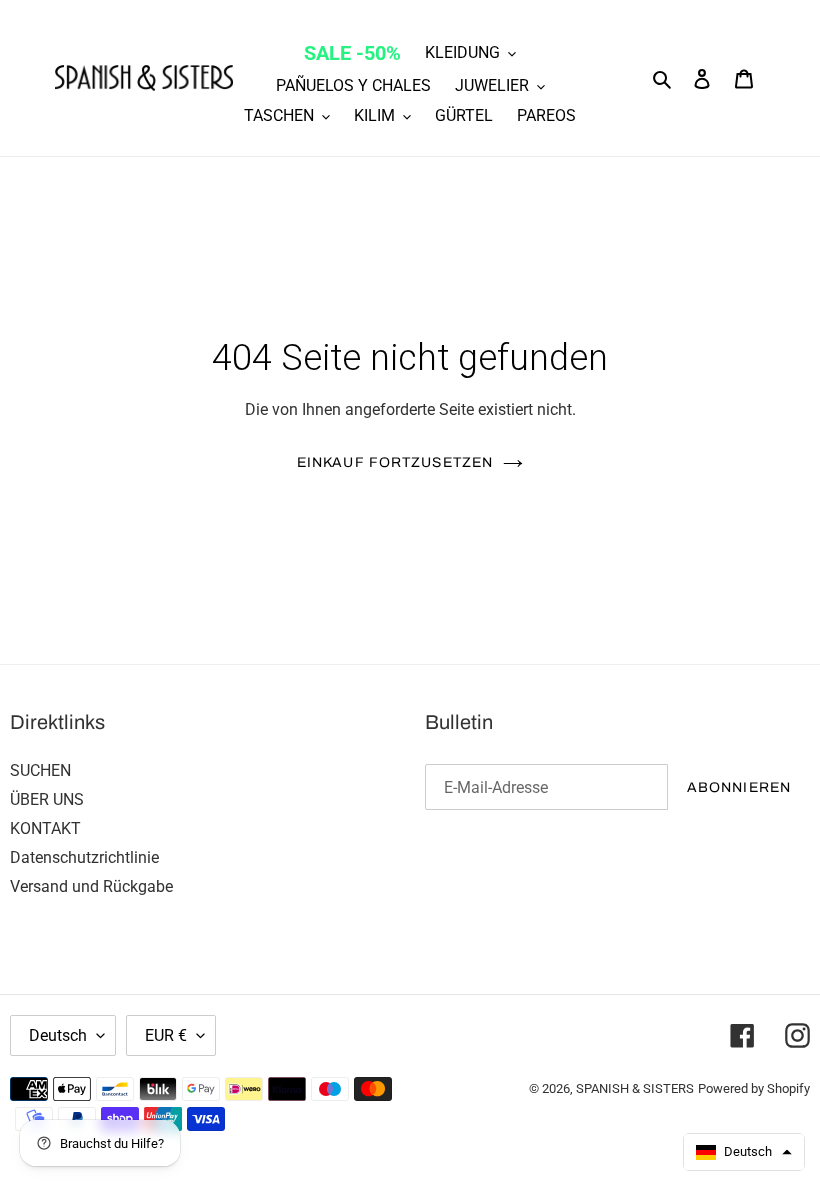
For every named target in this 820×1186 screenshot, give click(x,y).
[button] (744, 1152)
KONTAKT (45, 828)
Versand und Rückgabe (91, 886)
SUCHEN (40, 770)
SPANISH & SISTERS (635, 1088)
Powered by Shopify (754, 1088)
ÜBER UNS (47, 799)
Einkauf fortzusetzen (395, 462)
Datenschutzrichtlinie (84, 857)
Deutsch (58, 1035)
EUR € (166, 1035)
